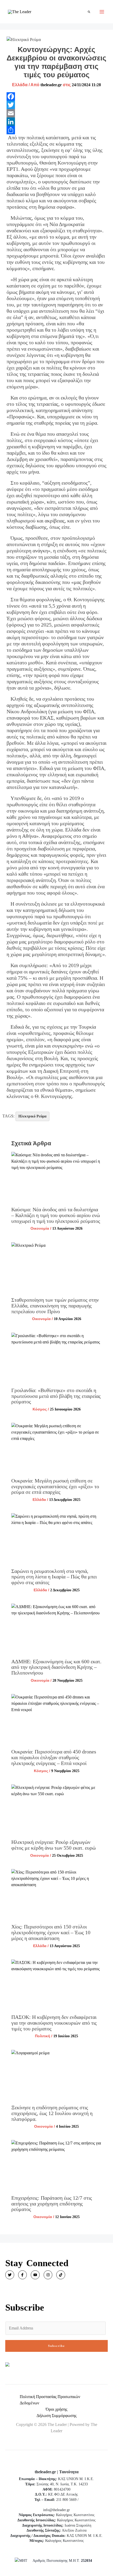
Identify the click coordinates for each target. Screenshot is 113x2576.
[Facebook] (57, 96)
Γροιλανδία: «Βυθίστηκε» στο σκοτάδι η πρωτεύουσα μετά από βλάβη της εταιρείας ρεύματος (56, 1396)
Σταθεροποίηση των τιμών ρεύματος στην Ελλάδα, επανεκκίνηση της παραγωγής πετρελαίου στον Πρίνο (55, 1305)
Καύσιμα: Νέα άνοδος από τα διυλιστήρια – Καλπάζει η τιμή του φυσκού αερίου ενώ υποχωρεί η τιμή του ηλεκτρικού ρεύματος (56, 1215)
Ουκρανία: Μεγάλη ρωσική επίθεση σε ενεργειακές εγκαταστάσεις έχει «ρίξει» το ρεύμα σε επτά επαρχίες (55, 1486)
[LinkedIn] (57, 122)
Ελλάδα (20, 85)
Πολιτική (43, 2036)
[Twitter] (57, 105)
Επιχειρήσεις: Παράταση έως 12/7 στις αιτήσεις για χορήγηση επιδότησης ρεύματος (52, 2203)
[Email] (57, 113)
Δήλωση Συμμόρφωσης (56, 2416)
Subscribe (56, 2346)
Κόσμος (40, 1409)
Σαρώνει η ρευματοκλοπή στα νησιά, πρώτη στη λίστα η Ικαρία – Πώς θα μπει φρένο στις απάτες (54, 1577)
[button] (89, 12)
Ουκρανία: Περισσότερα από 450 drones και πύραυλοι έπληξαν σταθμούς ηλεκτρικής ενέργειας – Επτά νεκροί (54, 1757)
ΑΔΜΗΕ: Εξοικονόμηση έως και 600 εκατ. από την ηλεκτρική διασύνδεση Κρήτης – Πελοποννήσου (56, 1667)
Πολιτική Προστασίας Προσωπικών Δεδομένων (50, 2400)
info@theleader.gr (56, 2510)
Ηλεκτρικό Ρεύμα (32, 1116)
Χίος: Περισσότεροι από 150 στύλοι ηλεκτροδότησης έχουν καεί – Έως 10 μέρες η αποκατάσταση (51, 1932)
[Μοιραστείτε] (57, 130)
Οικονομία (40, 1228)
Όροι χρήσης (56, 2409)
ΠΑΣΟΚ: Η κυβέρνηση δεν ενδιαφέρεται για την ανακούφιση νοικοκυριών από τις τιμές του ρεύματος (54, 2023)
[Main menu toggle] (102, 12)
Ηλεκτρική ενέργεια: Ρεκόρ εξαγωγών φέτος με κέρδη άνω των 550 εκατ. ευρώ (53, 1845)
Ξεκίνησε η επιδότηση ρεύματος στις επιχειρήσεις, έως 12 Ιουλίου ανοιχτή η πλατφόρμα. (52, 2113)
